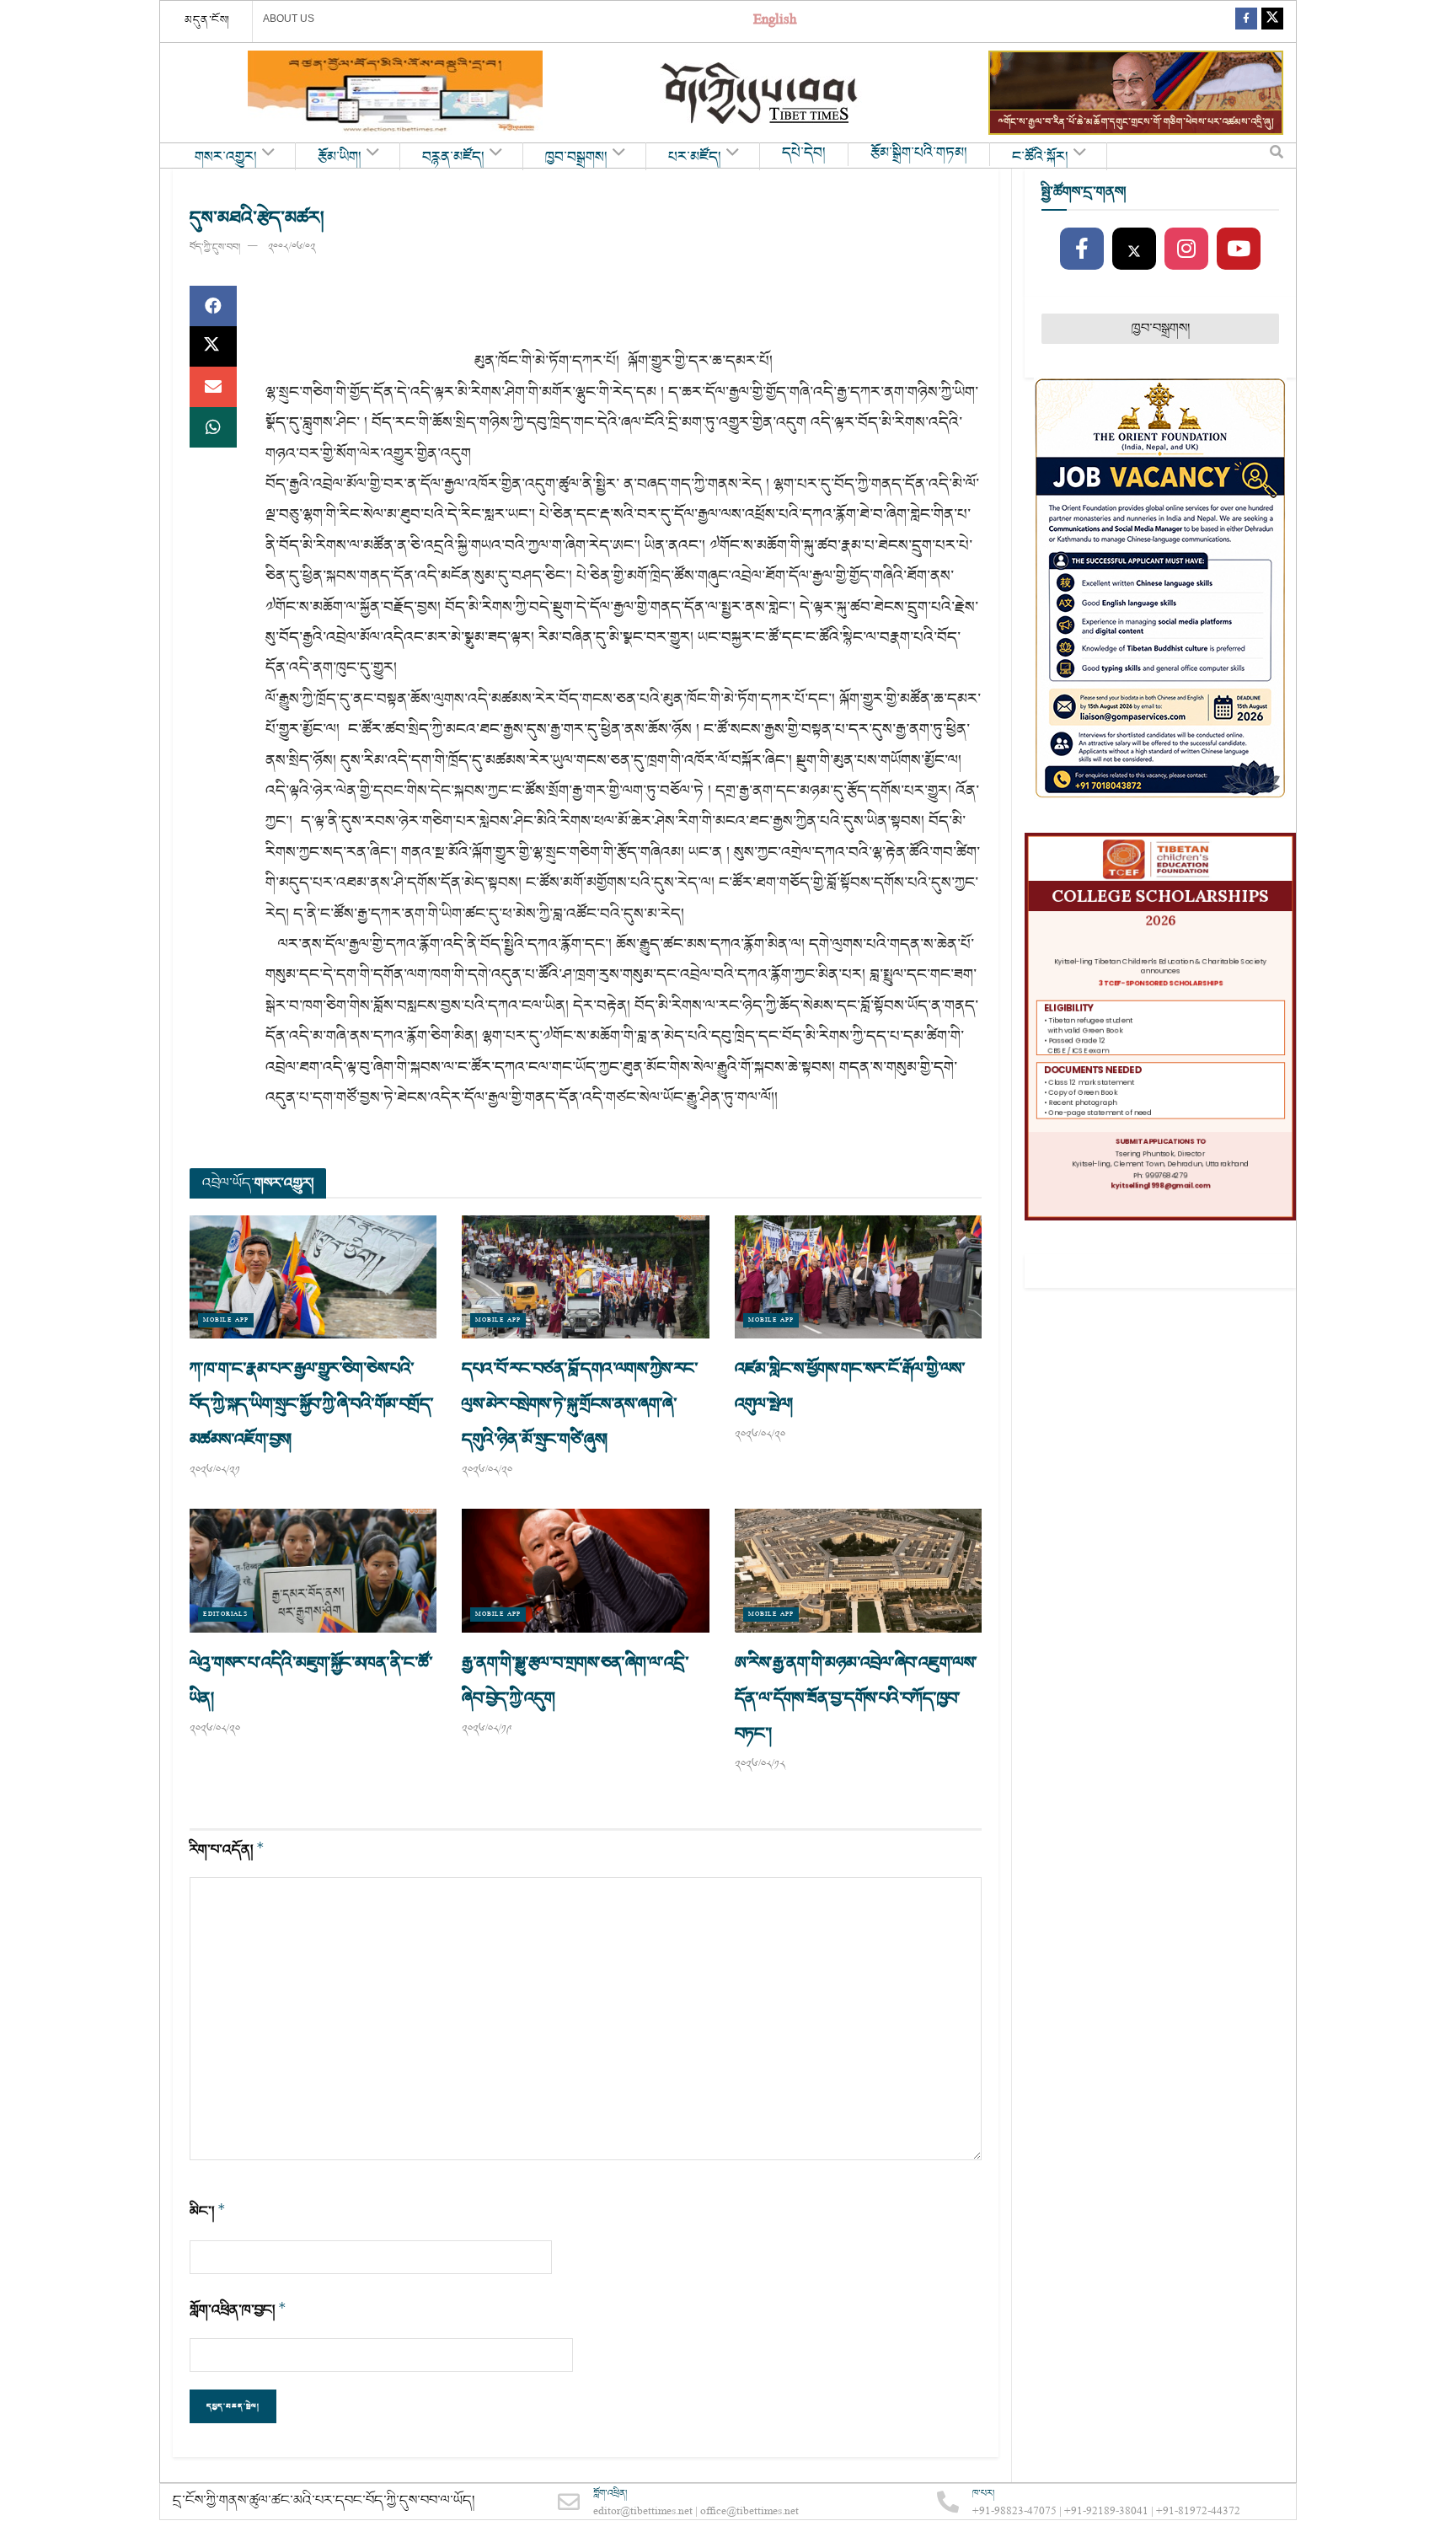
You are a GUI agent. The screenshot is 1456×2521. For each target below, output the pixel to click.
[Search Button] (1277, 156)
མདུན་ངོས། (207, 20)
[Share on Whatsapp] (213, 427)
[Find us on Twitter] (1272, 21)
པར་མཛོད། (695, 158)
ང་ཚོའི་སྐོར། (1040, 158)
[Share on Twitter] (213, 346)
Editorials (225, 1615)
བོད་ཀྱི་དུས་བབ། (215, 247)
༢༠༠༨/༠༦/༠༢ (292, 247)
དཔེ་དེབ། (804, 153)
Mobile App (226, 1320)
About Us (289, 19)
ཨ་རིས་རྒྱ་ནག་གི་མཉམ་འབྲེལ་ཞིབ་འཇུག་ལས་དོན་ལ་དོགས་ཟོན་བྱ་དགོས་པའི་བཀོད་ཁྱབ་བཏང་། (856, 1698)
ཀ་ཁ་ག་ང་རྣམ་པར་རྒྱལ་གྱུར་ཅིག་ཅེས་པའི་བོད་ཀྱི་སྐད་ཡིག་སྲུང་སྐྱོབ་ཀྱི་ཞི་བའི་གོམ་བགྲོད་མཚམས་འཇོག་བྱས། (311, 1404)
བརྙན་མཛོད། (453, 158)
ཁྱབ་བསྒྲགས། (576, 158)
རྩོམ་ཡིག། (340, 158)
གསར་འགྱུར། (226, 158)
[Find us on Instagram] (1186, 249)
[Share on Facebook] (213, 306)
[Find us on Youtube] (1239, 249)
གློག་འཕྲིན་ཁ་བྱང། (238, 2310)
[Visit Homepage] (761, 93)
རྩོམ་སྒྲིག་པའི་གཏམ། (919, 153)
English (775, 21)
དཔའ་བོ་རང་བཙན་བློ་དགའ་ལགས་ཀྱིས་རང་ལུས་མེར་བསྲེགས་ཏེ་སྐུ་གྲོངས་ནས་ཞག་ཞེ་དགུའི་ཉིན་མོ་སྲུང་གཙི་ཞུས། (580, 1404)
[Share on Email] (213, 387)
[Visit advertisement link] (395, 93)
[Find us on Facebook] (1246, 21)
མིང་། (208, 2211)
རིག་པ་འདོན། (227, 1850)
